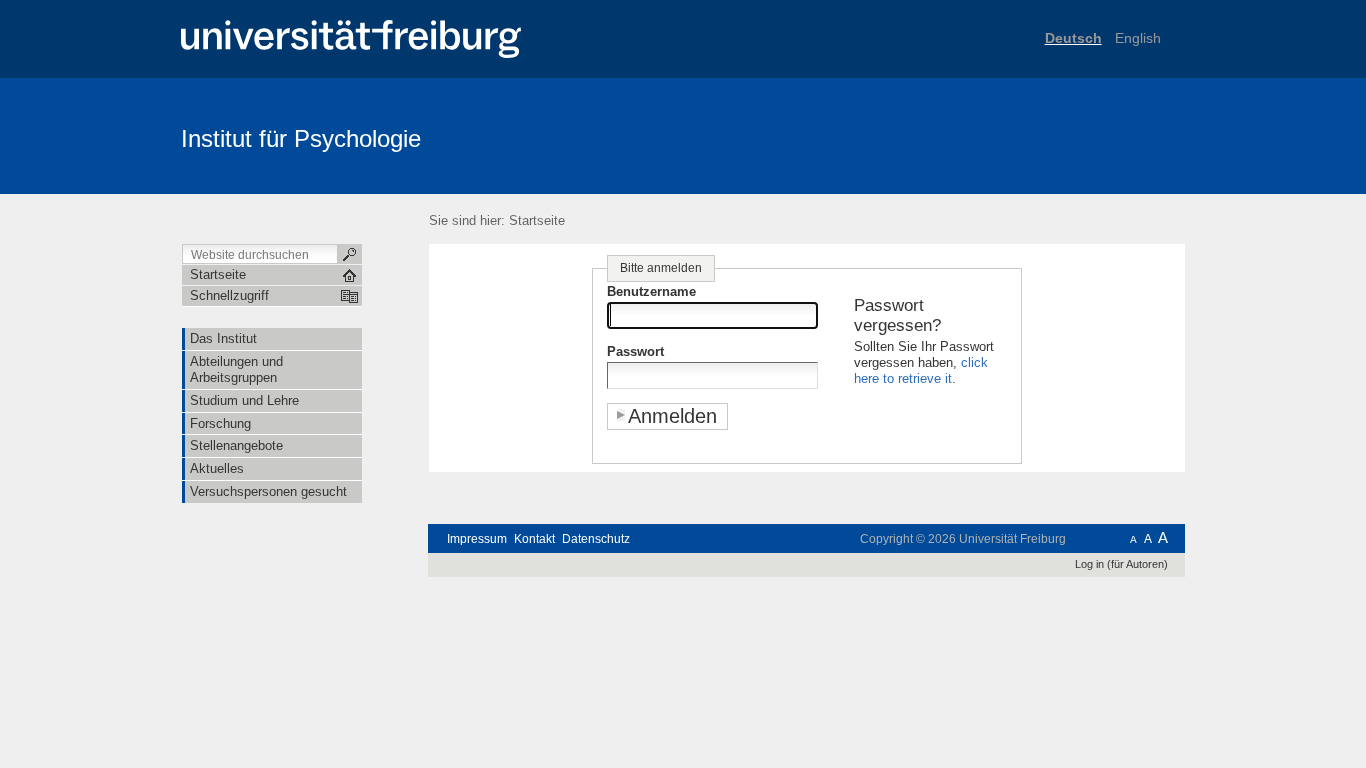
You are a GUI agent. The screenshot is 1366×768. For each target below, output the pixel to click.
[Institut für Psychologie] (1087, 135)
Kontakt (534, 539)
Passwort (635, 351)
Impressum (477, 539)
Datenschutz (596, 539)
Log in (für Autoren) (1121, 564)
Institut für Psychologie (301, 138)
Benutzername (651, 291)
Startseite (537, 220)
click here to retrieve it (921, 370)
